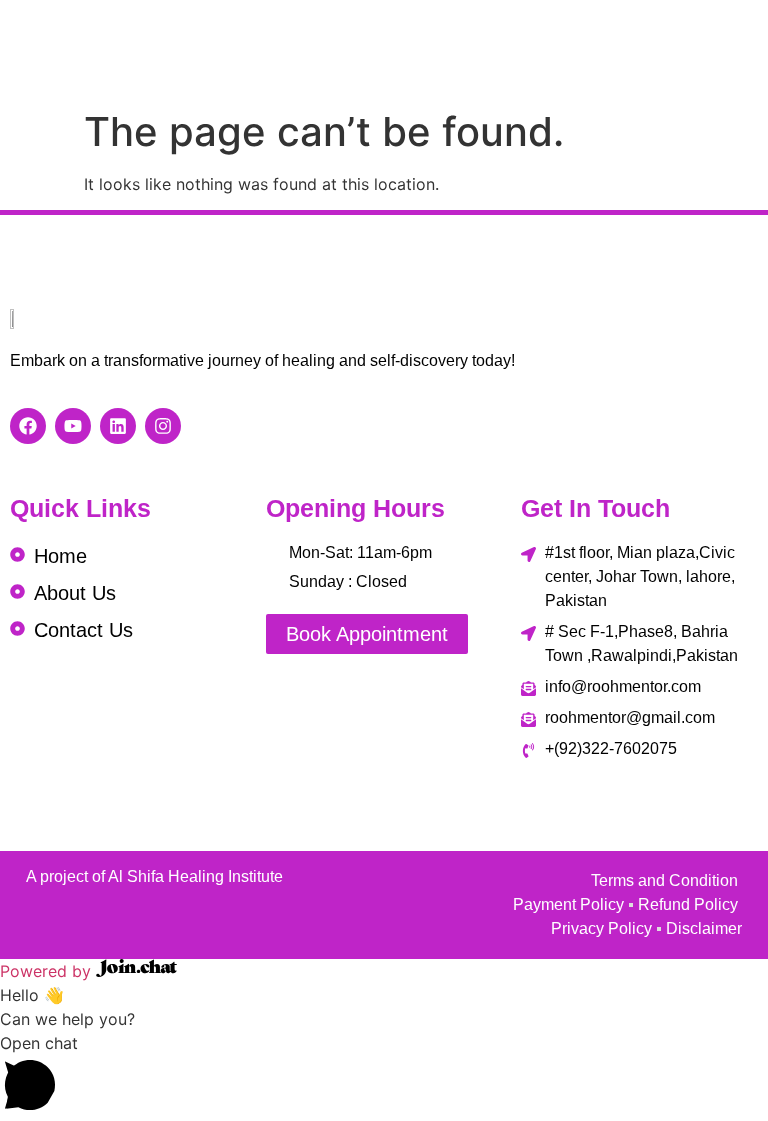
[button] (384, 1076)
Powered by (48, 971)
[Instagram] (163, 426)
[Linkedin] (118, 426)
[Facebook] (28, 426)
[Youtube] (73, 426)
